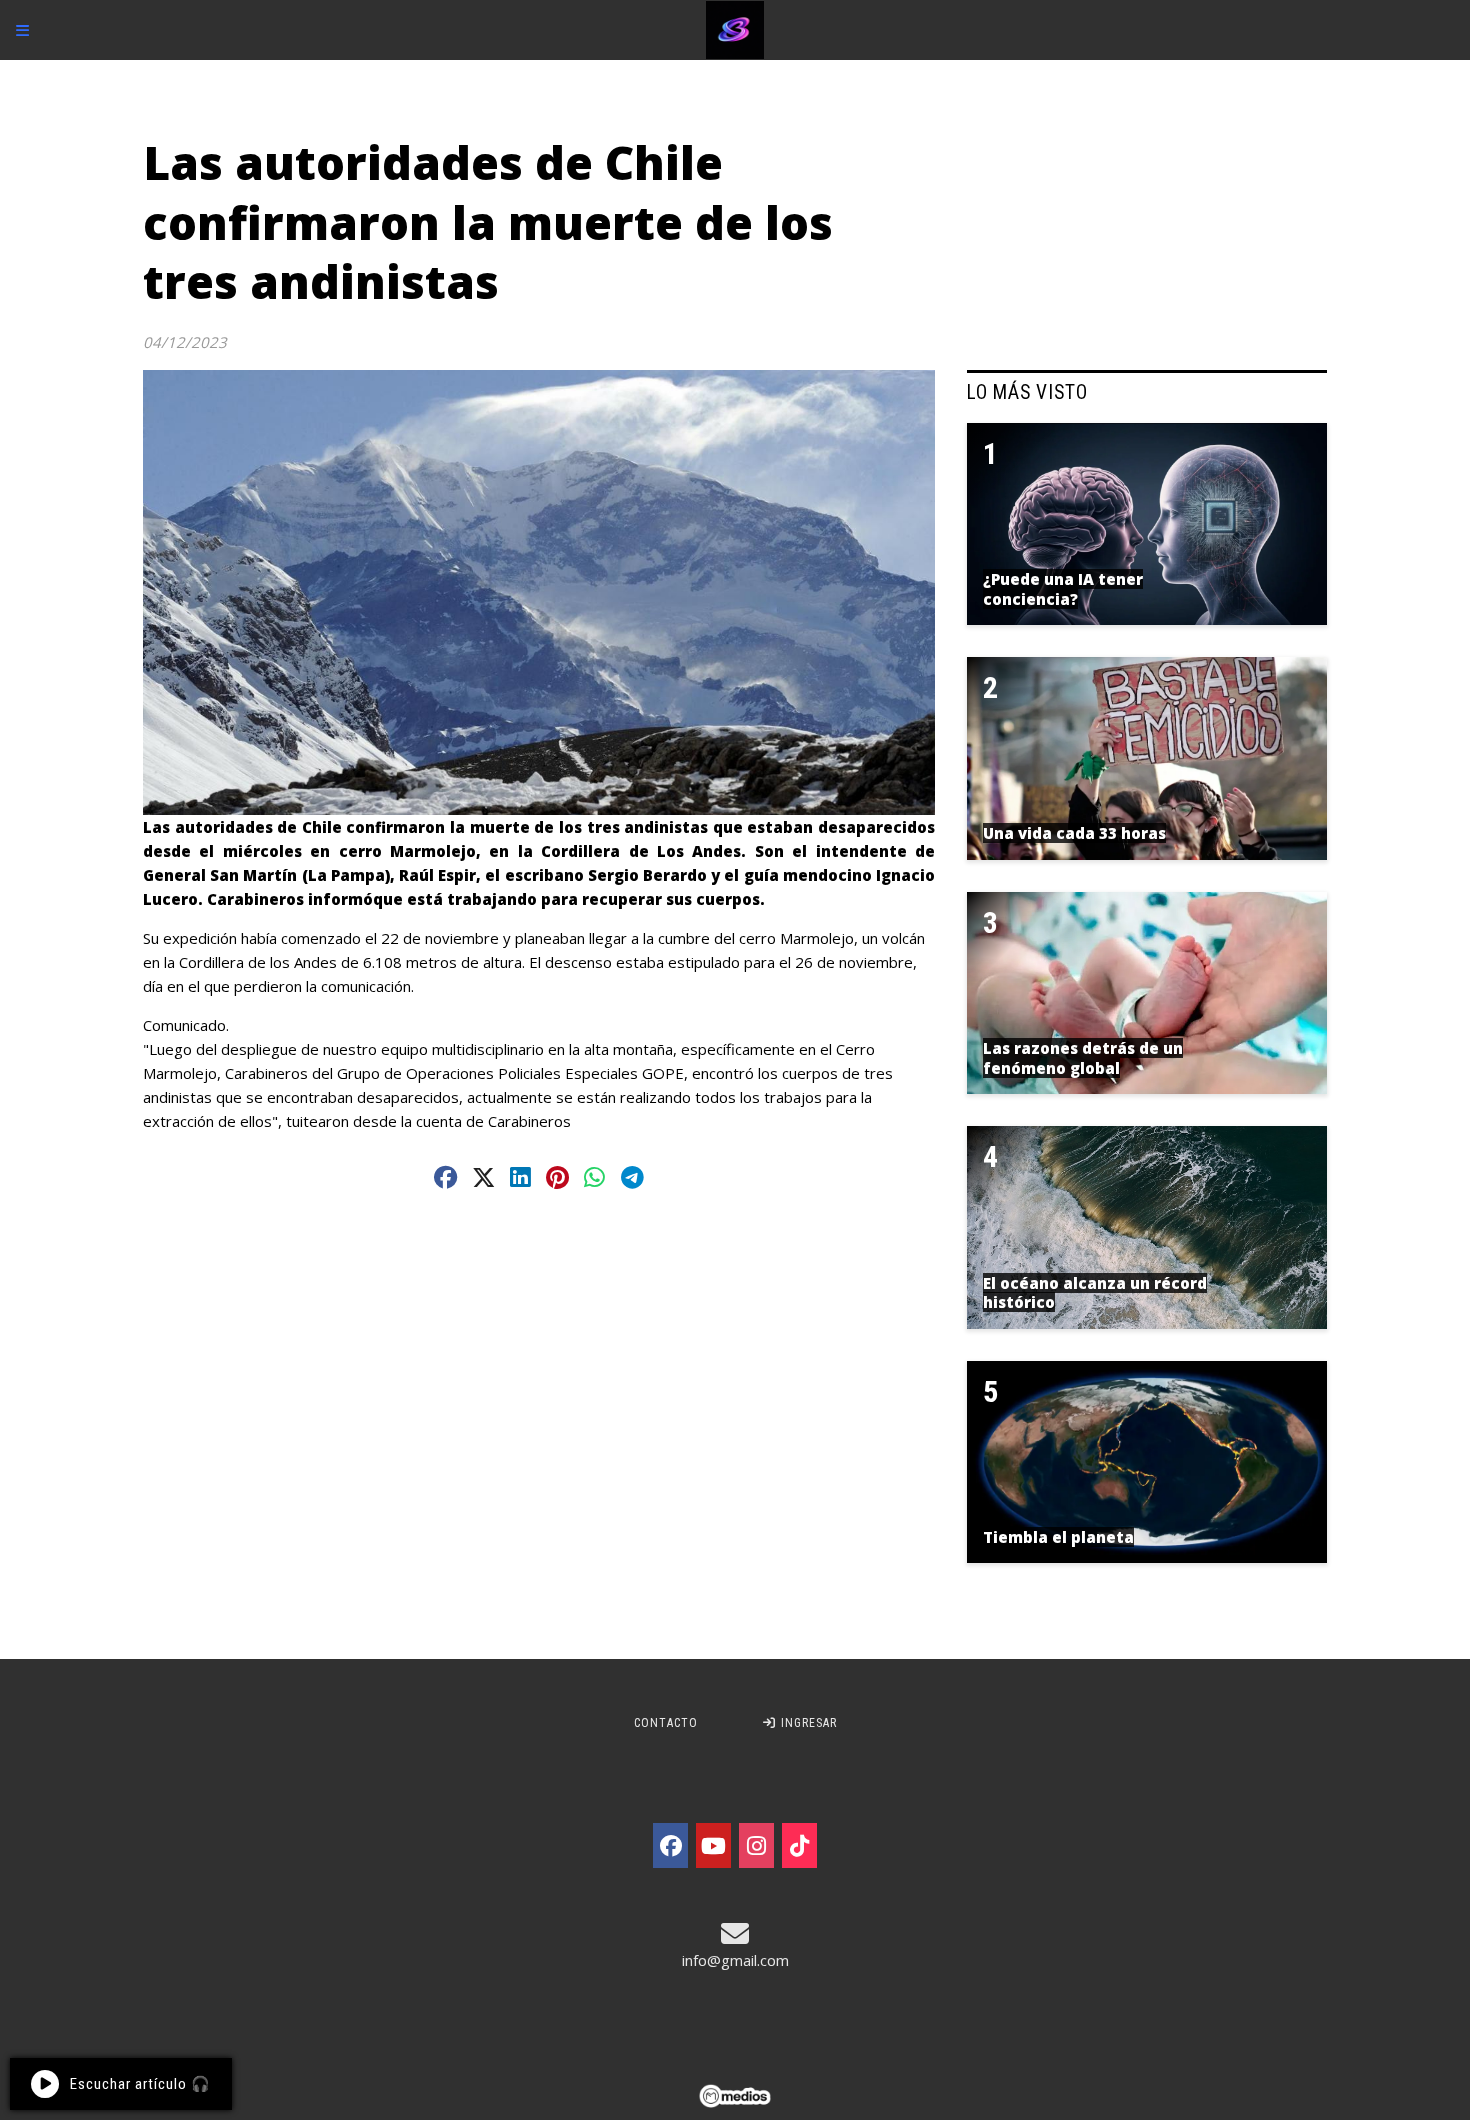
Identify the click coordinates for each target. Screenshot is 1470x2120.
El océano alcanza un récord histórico (1095, 1293)
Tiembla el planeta (1058, 1537)
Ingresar (807, 1723)
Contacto (666, 1723)
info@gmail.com (735, 1960)
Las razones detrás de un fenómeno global (1083, 1058)
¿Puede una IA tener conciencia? (1063, 589)
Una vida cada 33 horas (1074, 833)
